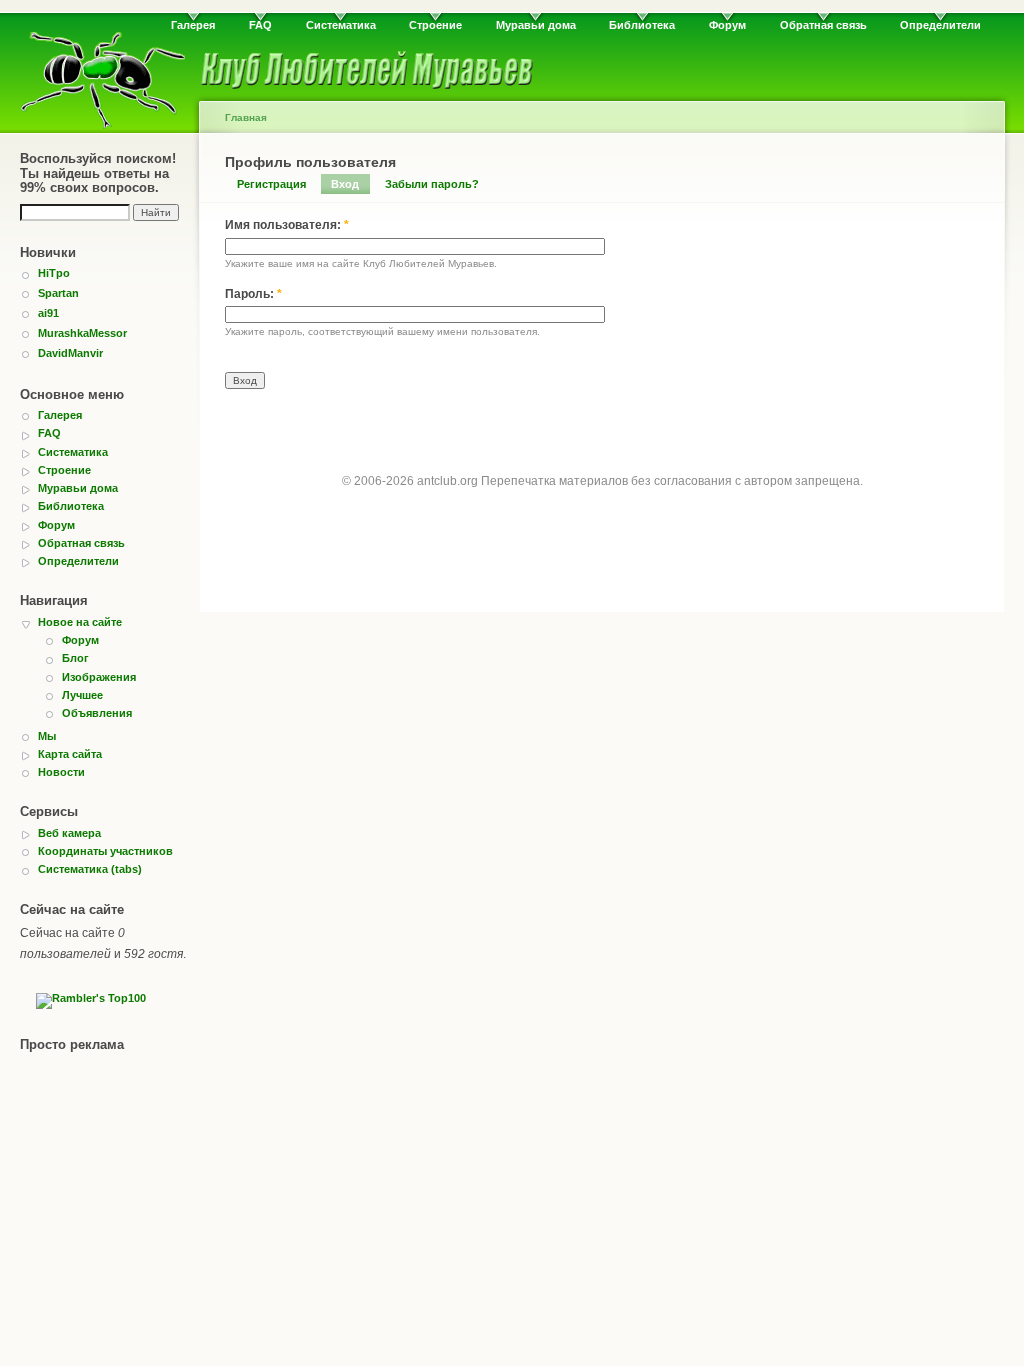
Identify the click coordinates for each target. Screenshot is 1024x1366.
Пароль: (253, 294)
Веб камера (69, 833)
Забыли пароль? (432, 184)
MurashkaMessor (82, 333)
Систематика (341, 25)
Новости (61, 772)
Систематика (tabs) (90, 869)
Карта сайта (70, 754)
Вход (345, 184)
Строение (435, 25)
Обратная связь (823, 25)
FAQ (260, 25)
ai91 (48, 313)
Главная (246, 117)
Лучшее (82, 695)
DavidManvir (70, 353)
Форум (727, 25)
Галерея (193, 25)
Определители (940, 25)
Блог (75, 658)
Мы (47, 736)
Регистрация (271, 184)
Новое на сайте (80, 622)
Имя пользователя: (287, 225)
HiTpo (54, 273)
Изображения (99, 677)
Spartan (58, 293)
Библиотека (642, 25)
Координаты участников (105, 851)
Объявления (97, 713)
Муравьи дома (536, 25)
